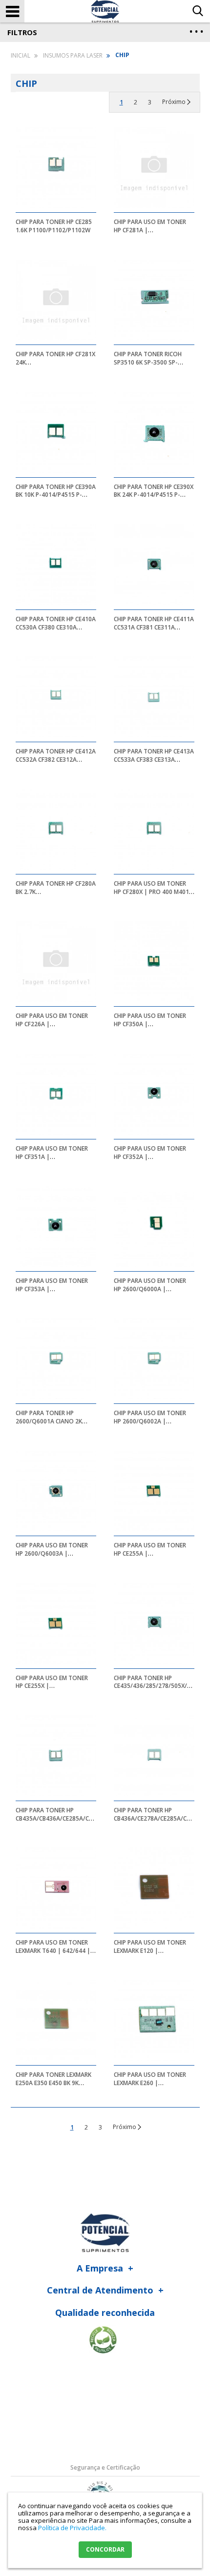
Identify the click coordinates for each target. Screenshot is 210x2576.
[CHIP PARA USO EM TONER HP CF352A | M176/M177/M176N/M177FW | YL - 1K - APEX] (154, 1094)
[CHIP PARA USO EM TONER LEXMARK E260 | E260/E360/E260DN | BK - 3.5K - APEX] (154, 2020)
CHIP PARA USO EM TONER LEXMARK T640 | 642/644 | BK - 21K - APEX (53, 1951)
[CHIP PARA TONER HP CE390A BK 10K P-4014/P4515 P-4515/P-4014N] (56, 432)
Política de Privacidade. (72, 2528)
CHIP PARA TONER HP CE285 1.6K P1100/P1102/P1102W (54, 226)
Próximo (174, 102)
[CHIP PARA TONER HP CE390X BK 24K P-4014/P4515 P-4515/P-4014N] (154, 432)
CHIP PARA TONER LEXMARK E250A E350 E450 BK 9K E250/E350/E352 (53, 2083)
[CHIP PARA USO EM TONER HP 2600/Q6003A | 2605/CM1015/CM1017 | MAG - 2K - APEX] (56, 1491)
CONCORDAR (105, 2549)
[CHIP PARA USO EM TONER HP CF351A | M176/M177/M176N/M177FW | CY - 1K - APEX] (56, 1094)
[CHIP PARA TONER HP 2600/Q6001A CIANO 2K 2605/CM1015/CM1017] (56, 1359)
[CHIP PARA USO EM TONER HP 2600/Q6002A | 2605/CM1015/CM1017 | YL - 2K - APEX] (154, 1359)
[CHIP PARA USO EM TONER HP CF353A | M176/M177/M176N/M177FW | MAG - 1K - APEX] (56, 1226)
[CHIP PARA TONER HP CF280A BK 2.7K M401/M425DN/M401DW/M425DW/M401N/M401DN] (56, 830)
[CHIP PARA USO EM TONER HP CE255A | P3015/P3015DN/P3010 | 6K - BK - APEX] (154, 1491)
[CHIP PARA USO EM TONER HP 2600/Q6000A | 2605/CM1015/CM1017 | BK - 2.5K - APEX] (154, 1226)
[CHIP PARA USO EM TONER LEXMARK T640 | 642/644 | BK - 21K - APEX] (56, 1888)
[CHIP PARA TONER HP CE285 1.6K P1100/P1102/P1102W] (56, 167)
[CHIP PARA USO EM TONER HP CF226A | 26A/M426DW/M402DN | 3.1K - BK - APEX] (56, 962)
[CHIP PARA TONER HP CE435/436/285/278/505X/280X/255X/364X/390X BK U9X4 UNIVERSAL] (154, 1623)
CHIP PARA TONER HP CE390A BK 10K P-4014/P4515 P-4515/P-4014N (56, 495)
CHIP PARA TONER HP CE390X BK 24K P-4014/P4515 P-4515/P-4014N (154, 495)
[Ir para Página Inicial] (21, 55)
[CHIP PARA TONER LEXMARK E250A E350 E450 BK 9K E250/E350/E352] (56, 2020)
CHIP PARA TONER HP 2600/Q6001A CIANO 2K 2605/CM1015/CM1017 (49, 1421)
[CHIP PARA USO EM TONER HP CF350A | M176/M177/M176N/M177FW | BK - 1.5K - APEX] (154, 962)
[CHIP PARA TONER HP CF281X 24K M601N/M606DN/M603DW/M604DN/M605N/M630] (56, 300)
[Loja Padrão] (105, 11)
